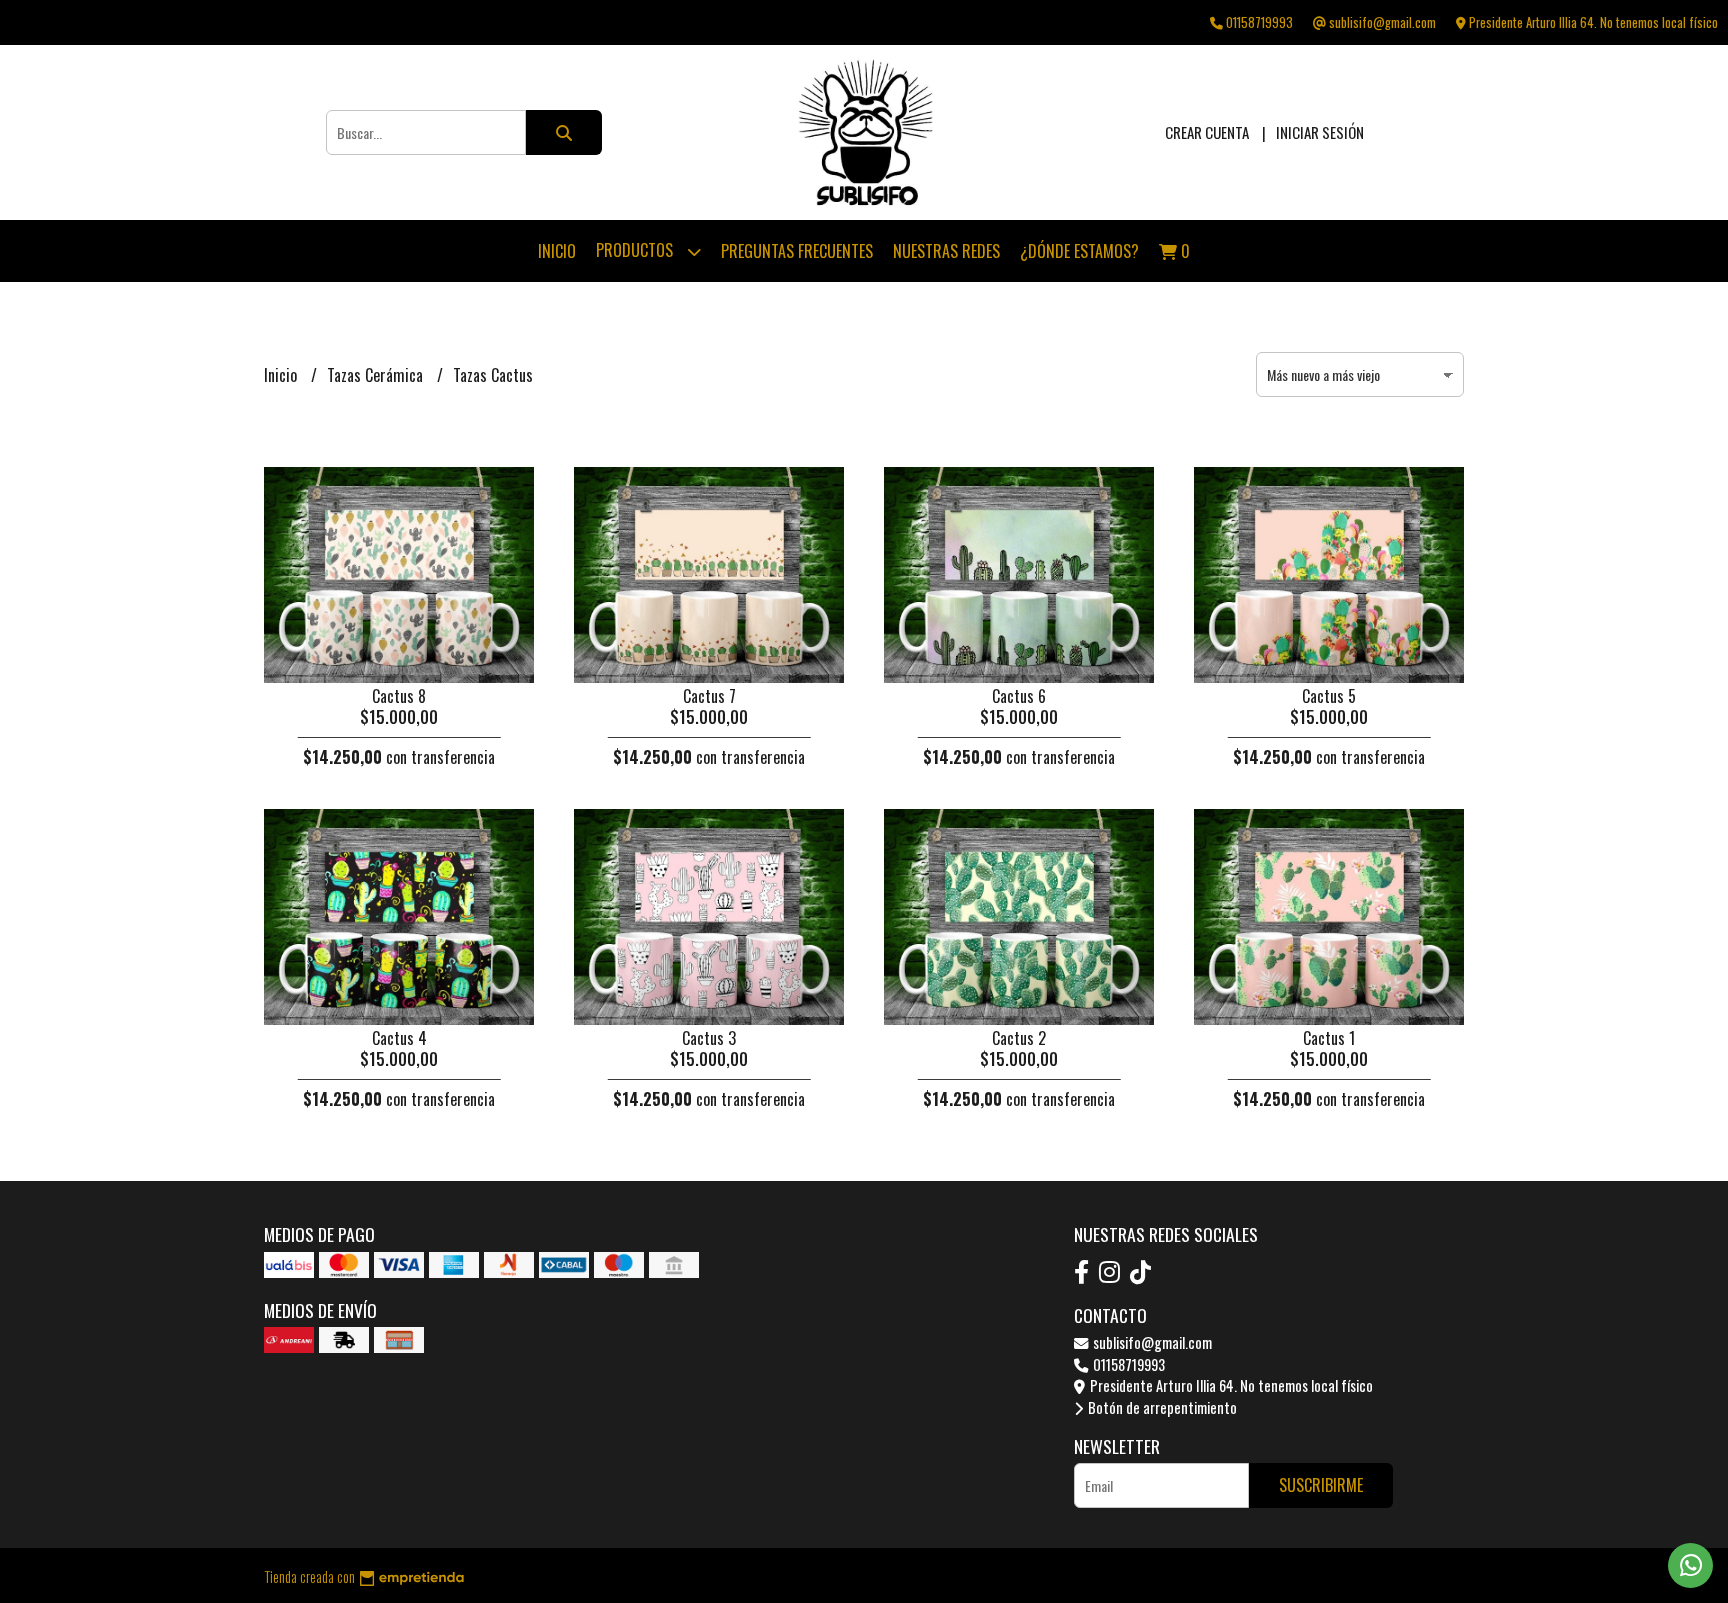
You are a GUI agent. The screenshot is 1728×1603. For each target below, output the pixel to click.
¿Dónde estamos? (1079, 251)
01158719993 (1127, 1364)
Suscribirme (1321, 1485)
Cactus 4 (399, 1038)
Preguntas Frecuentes (797, 251)
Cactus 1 (1329, 1038)
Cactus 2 (1019, 1038)
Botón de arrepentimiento (1161, 1407)
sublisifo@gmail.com (1151, 1342)
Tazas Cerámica (377, 375)
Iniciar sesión (1320, 132)
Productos (636, 250)
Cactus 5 (1329, 696)
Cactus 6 (1019, 696)
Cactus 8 (399, 696)
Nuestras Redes (946, 251)
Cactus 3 (709, 1038)
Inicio (557, 251)
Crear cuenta (1207, 132)
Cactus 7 (709, 696)
